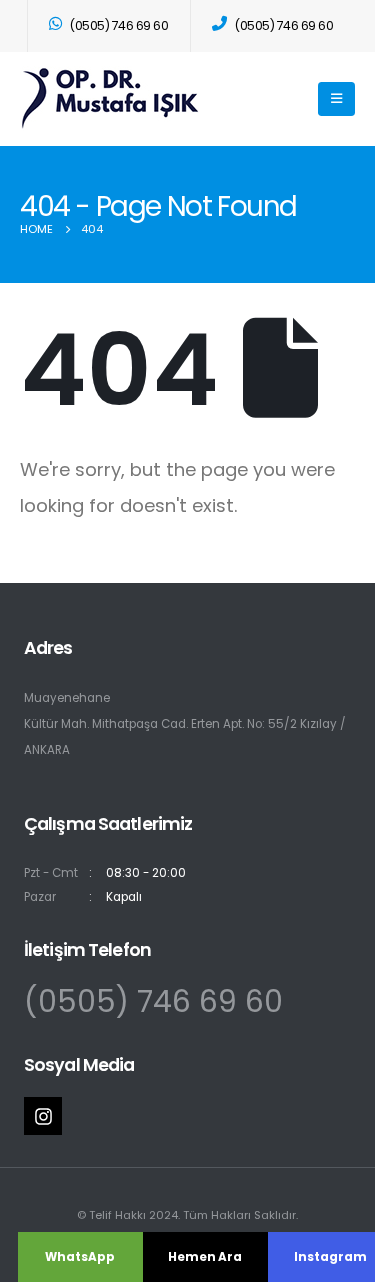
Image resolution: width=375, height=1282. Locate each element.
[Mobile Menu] (336, 99)
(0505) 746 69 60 (153, 1001)
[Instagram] (43, 1116)
